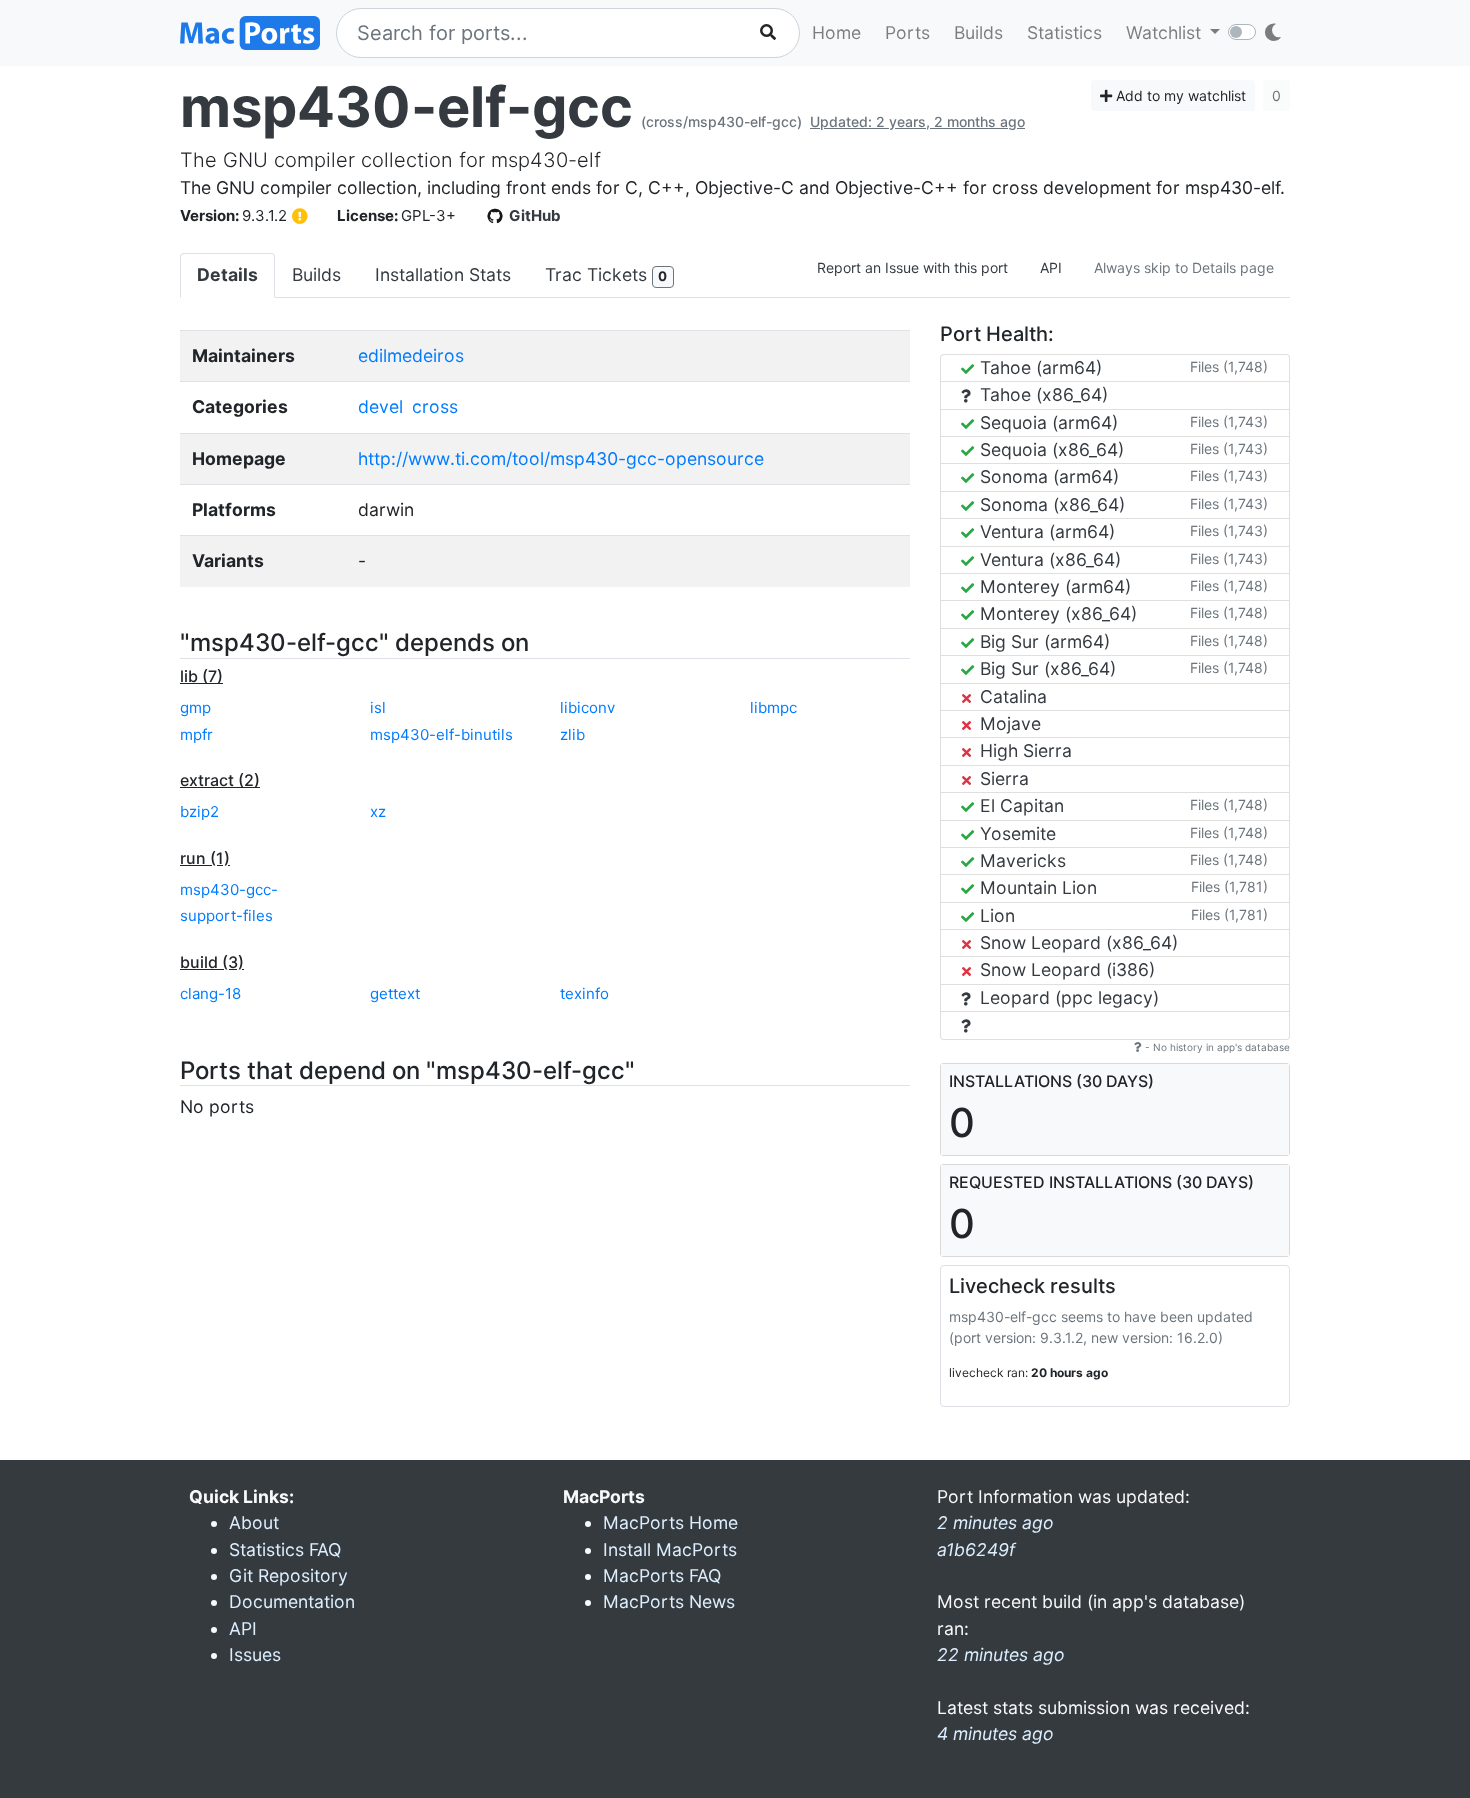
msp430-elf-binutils (441, 734)
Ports (907, 32)
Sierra (1002, 778)
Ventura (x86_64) (1048, 559)
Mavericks (1020, 860)
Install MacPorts (670, 1549)
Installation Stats (443, 274)
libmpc (773, 707)
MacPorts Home (670, 1522)
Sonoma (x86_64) (1050, 504)
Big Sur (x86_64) (1045, 668)
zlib (572, 734)
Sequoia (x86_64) (1049, 449)
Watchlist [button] (1166, 32)
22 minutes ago (1001, 1654)
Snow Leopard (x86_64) (1076, 942)
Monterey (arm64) (1053, 586)
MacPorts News (669, 1601)
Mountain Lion (1036, 887)
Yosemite (1015, 833)
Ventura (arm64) (1045, 531)
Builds (978, 32)
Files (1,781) (1229, 886)
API (1051, 267)
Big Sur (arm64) (1042, 641)
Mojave (1008, 723)
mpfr (196, 734)
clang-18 (210, 993)
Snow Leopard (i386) (1065, 969)
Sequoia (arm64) (1046, 422)
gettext (395, 993)
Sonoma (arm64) (1047, 476)
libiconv (587, 707)
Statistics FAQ (285, 1549)
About (254, 1522)
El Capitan (1019, 805)
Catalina (1011, 696)
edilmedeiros (411, 355)
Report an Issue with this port (912, 267)
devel (380, 406)
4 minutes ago (995, 1733)
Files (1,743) (1229, 421)
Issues (255, 1654)
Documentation (292, 1601)
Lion (995, 915)
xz (378, 811)
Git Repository (288, 1575)
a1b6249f (976, 1549)
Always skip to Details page (1184, 267)
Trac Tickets (606, 274)
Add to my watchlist (1179, 95)
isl (378, 707)
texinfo (584, 993)
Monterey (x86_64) (1056, 613)
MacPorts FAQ (662, 1575)
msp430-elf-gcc (406, 107)
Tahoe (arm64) (1038, 367)
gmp (195, 707)
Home (836, 32)
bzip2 (199, 811)
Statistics (1064, 32)
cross (435, 406)
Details (227, 274)
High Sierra (1023, 750)
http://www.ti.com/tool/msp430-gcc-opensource (561, 458)
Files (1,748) (1229, 366)
